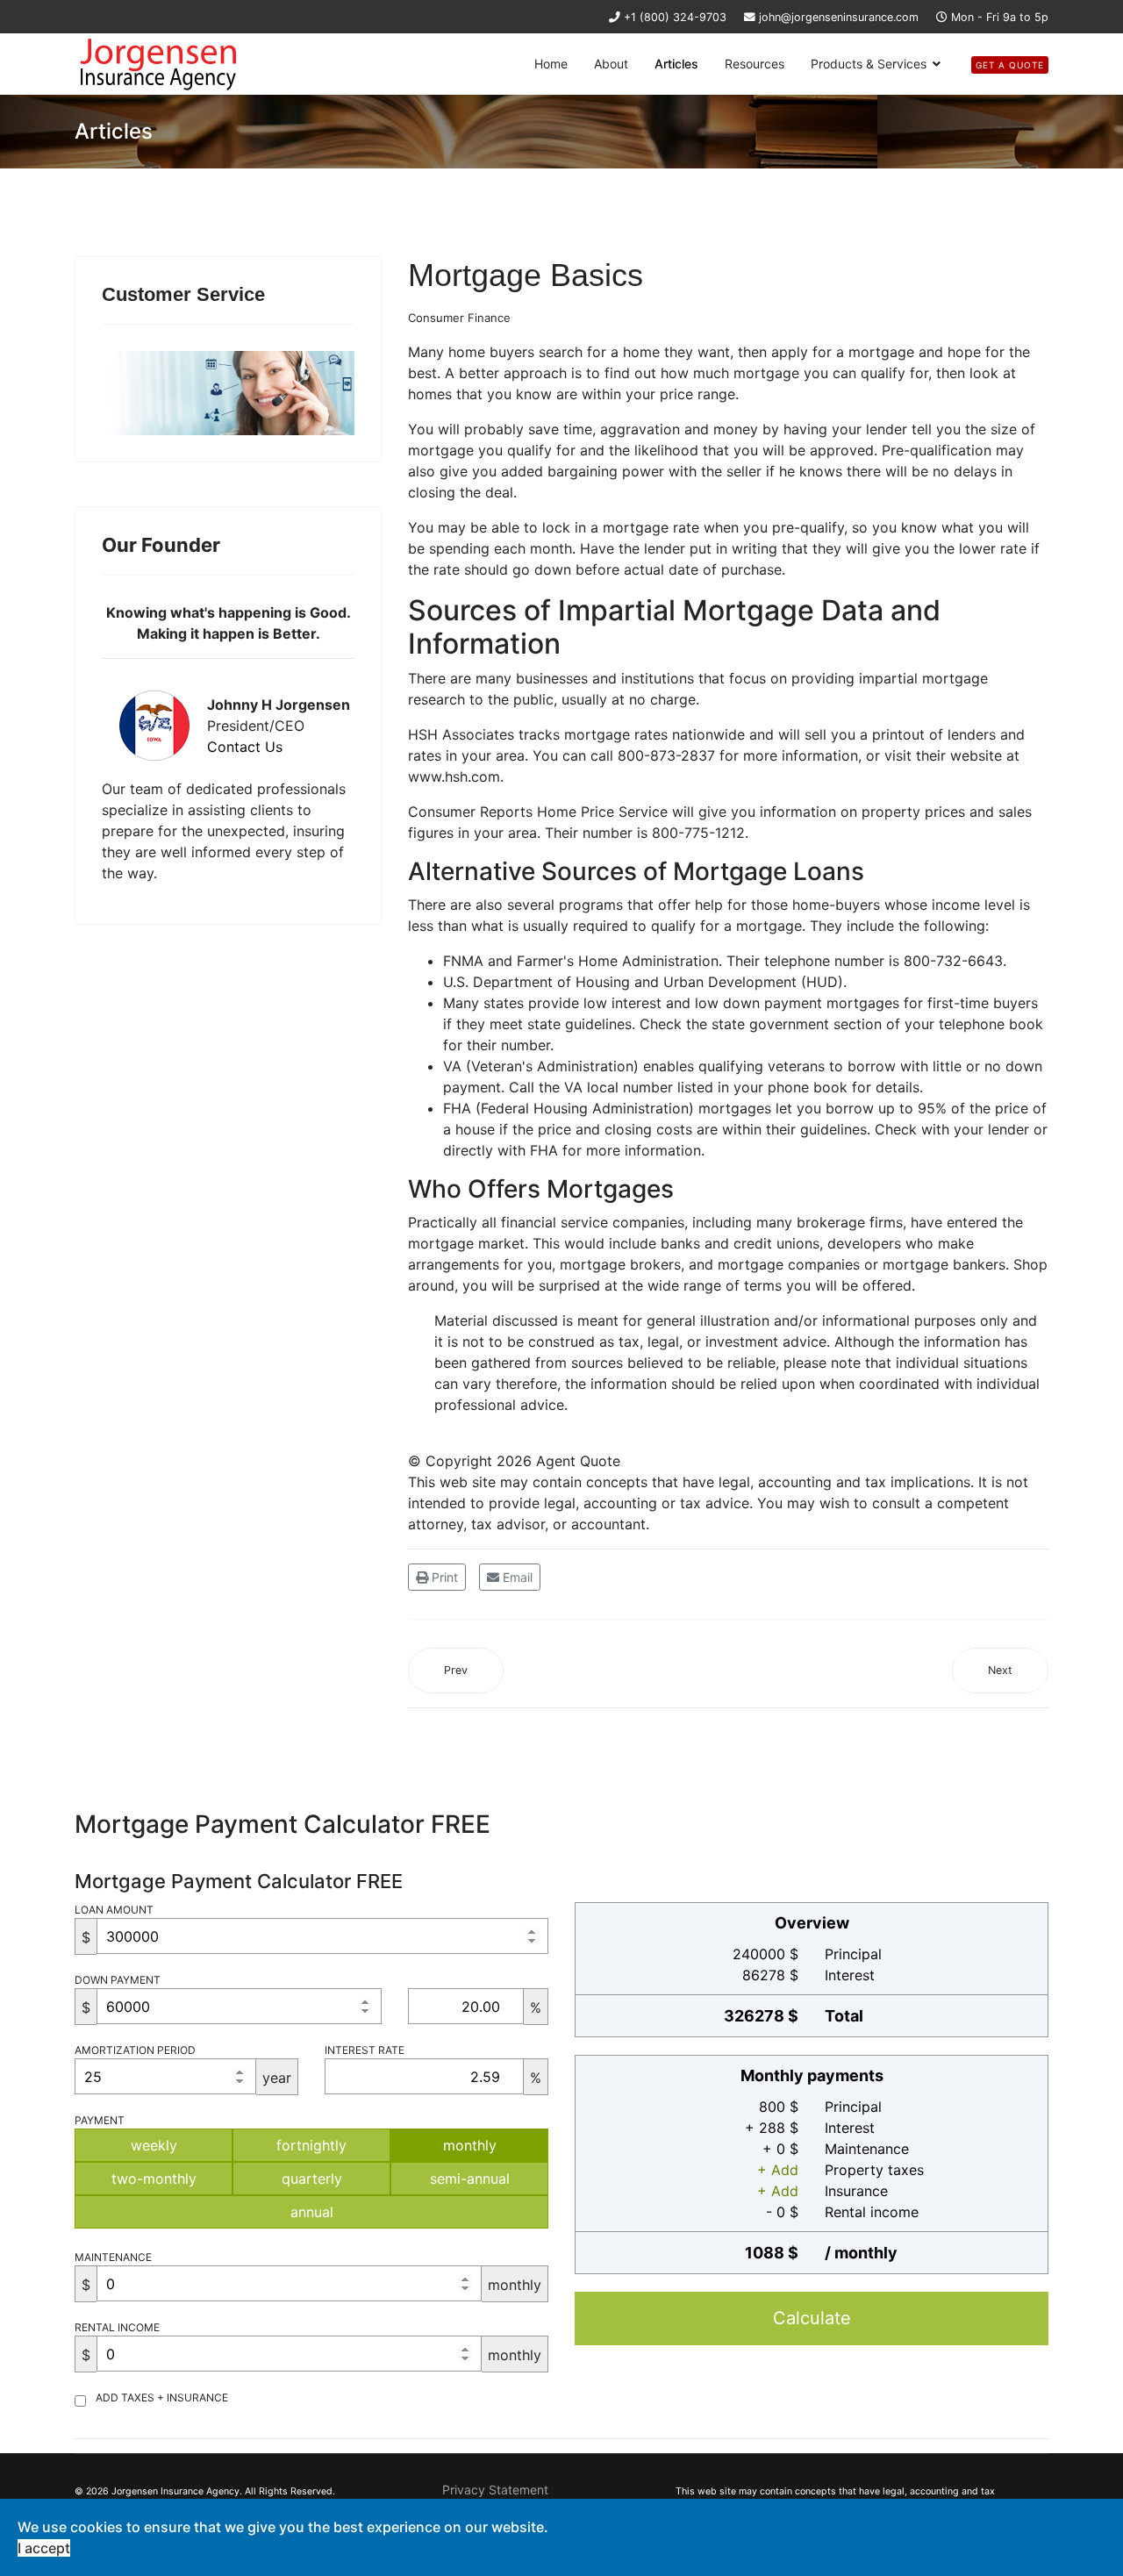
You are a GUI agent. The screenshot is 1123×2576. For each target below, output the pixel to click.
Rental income (117, 2327)
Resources (755, 64)
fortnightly (311, 2145)
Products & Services (869, 64)
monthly (470, 2145)
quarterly (312, 2179)
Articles (676, 64)
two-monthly (154, 2179)
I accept (44, 2548)
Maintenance (113, 2257)
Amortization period (135, 2050)
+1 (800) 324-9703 (675, 17)
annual (312, 2212)
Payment (100, 2120)
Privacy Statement (495, 2490)
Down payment (118, 1980)
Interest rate (365, 2050)
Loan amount (114, 1910)
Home (551, 64)
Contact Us (245, 747)
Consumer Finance (459, 318)
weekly (154, 2145)
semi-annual (470, 2179)
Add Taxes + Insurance (162, 2397)
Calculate (812, 2318)
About (611, 64)
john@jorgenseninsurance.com (839, 17)
